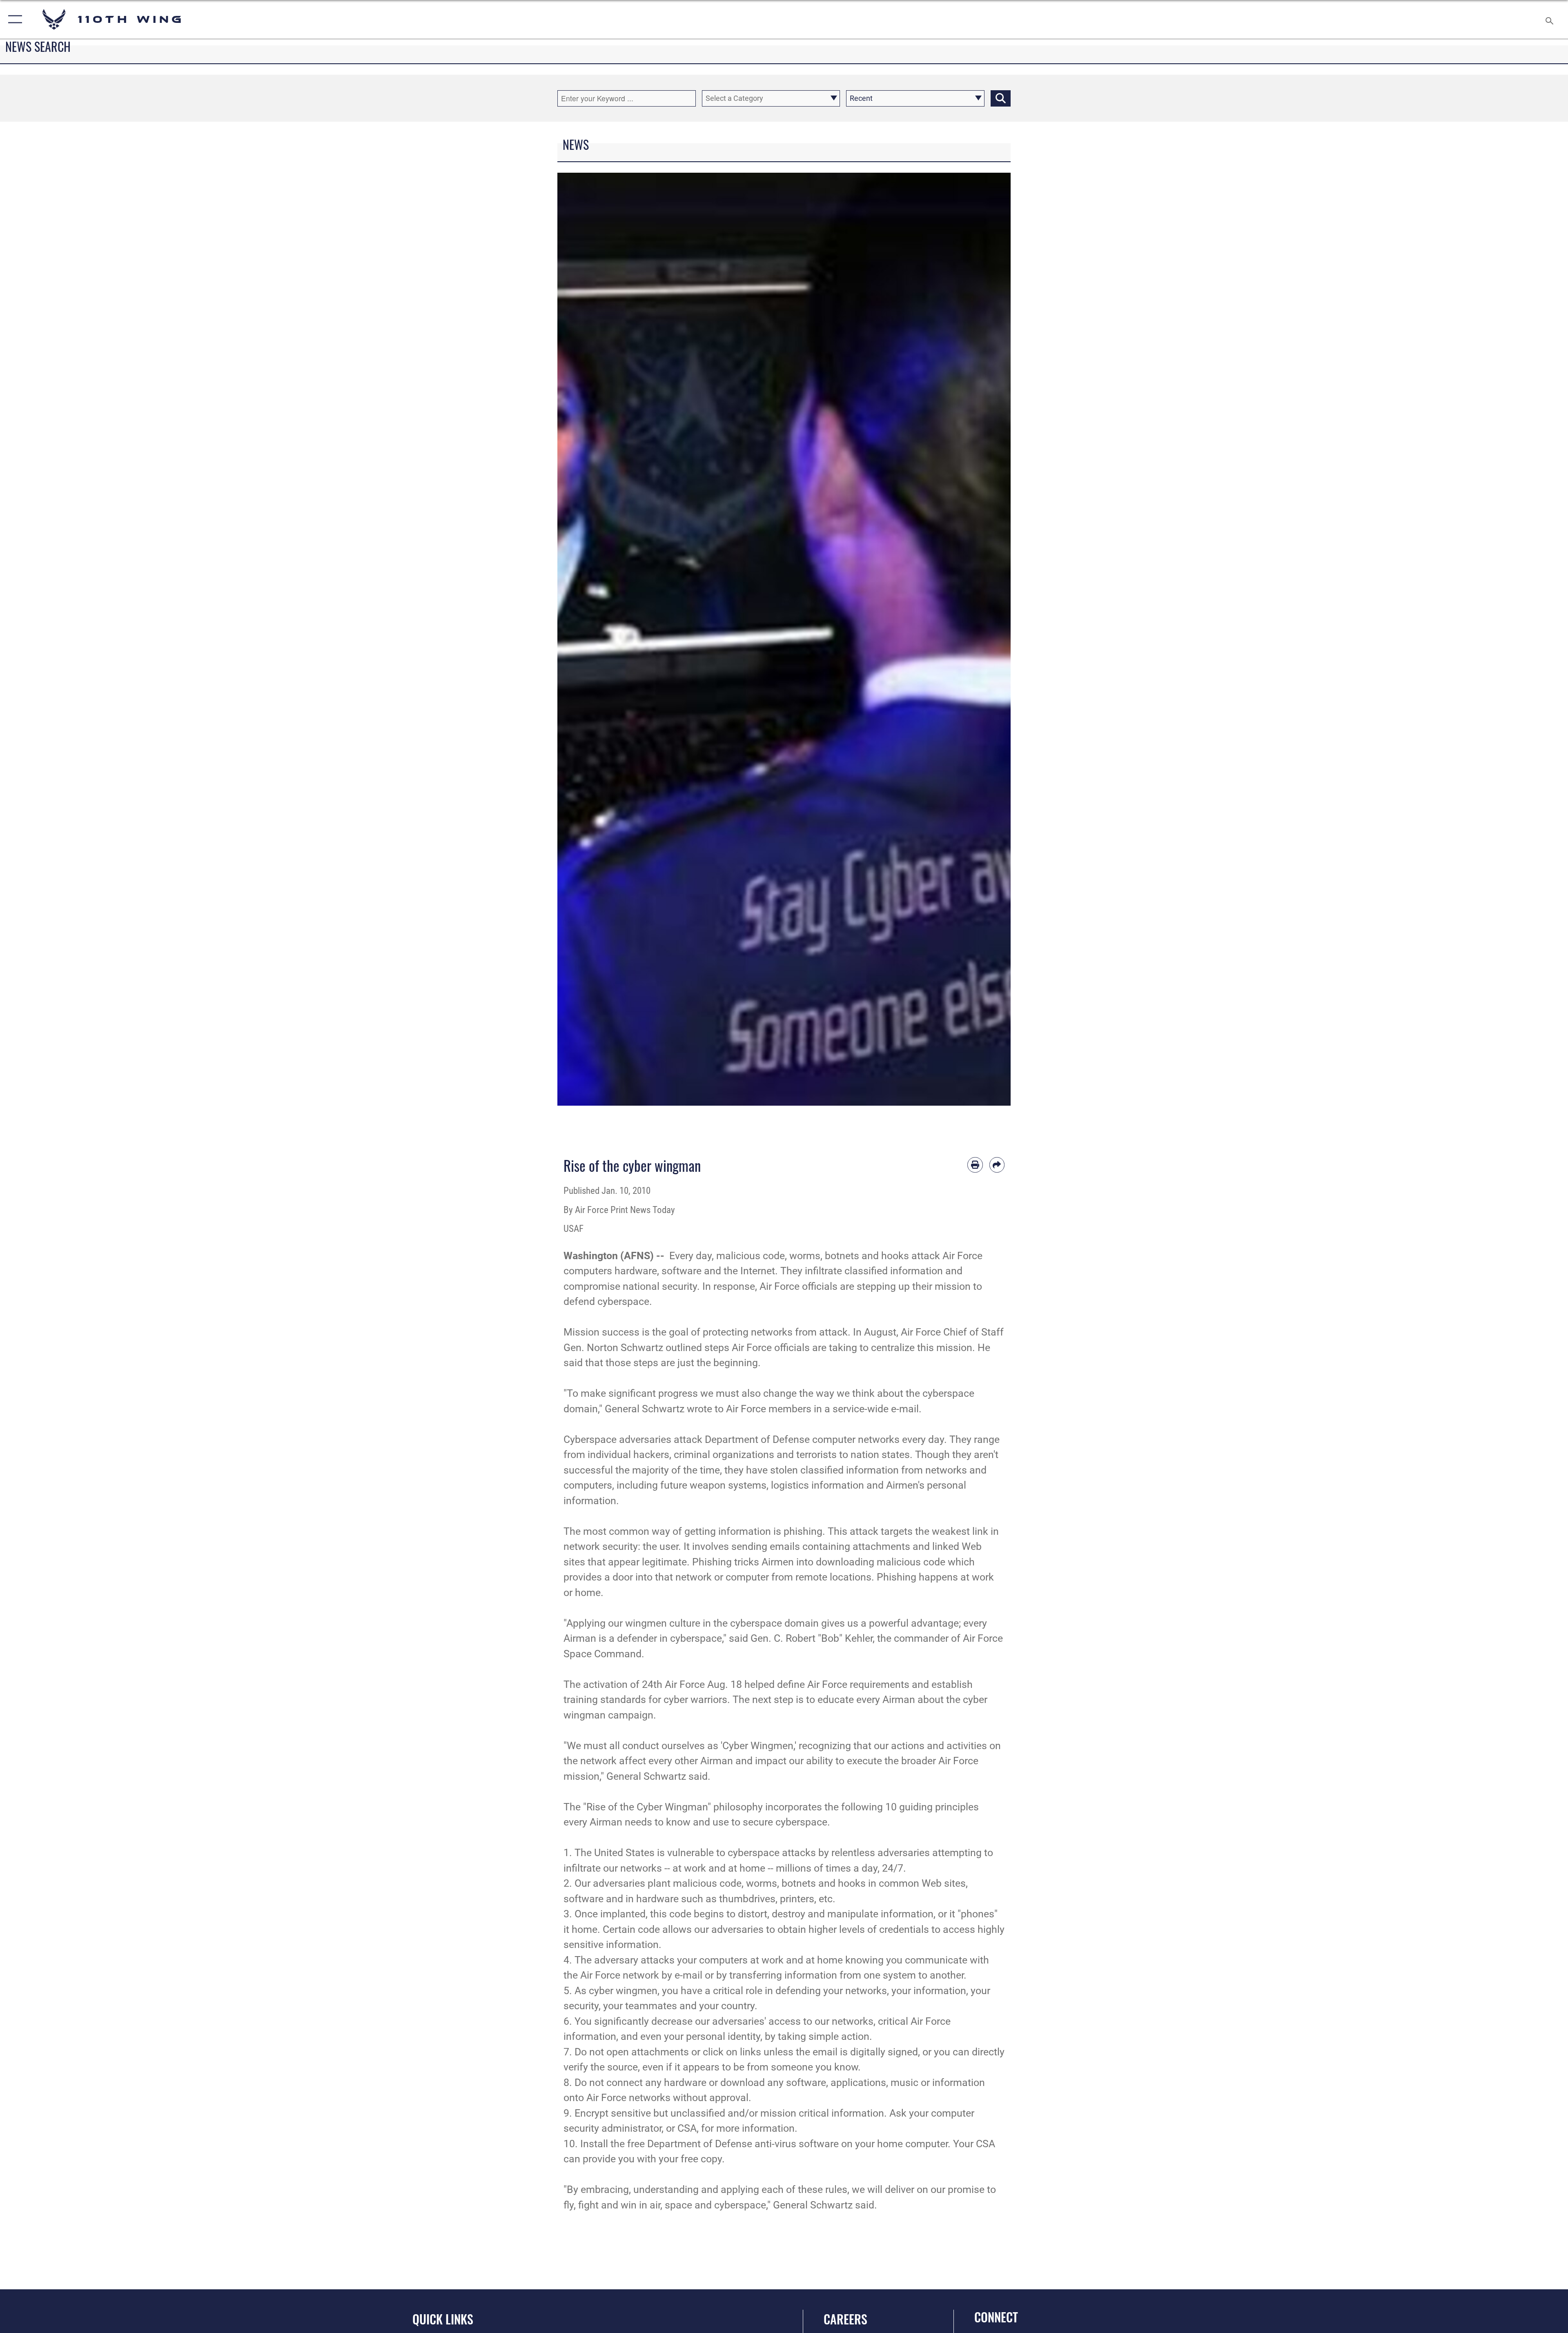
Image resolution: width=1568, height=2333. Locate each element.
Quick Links (443, 2319)
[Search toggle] (1549, 19)
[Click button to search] (1001, 98)
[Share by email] (997, 1165)
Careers (845, 2319)
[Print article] (975, 1165)
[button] (13, 19)
